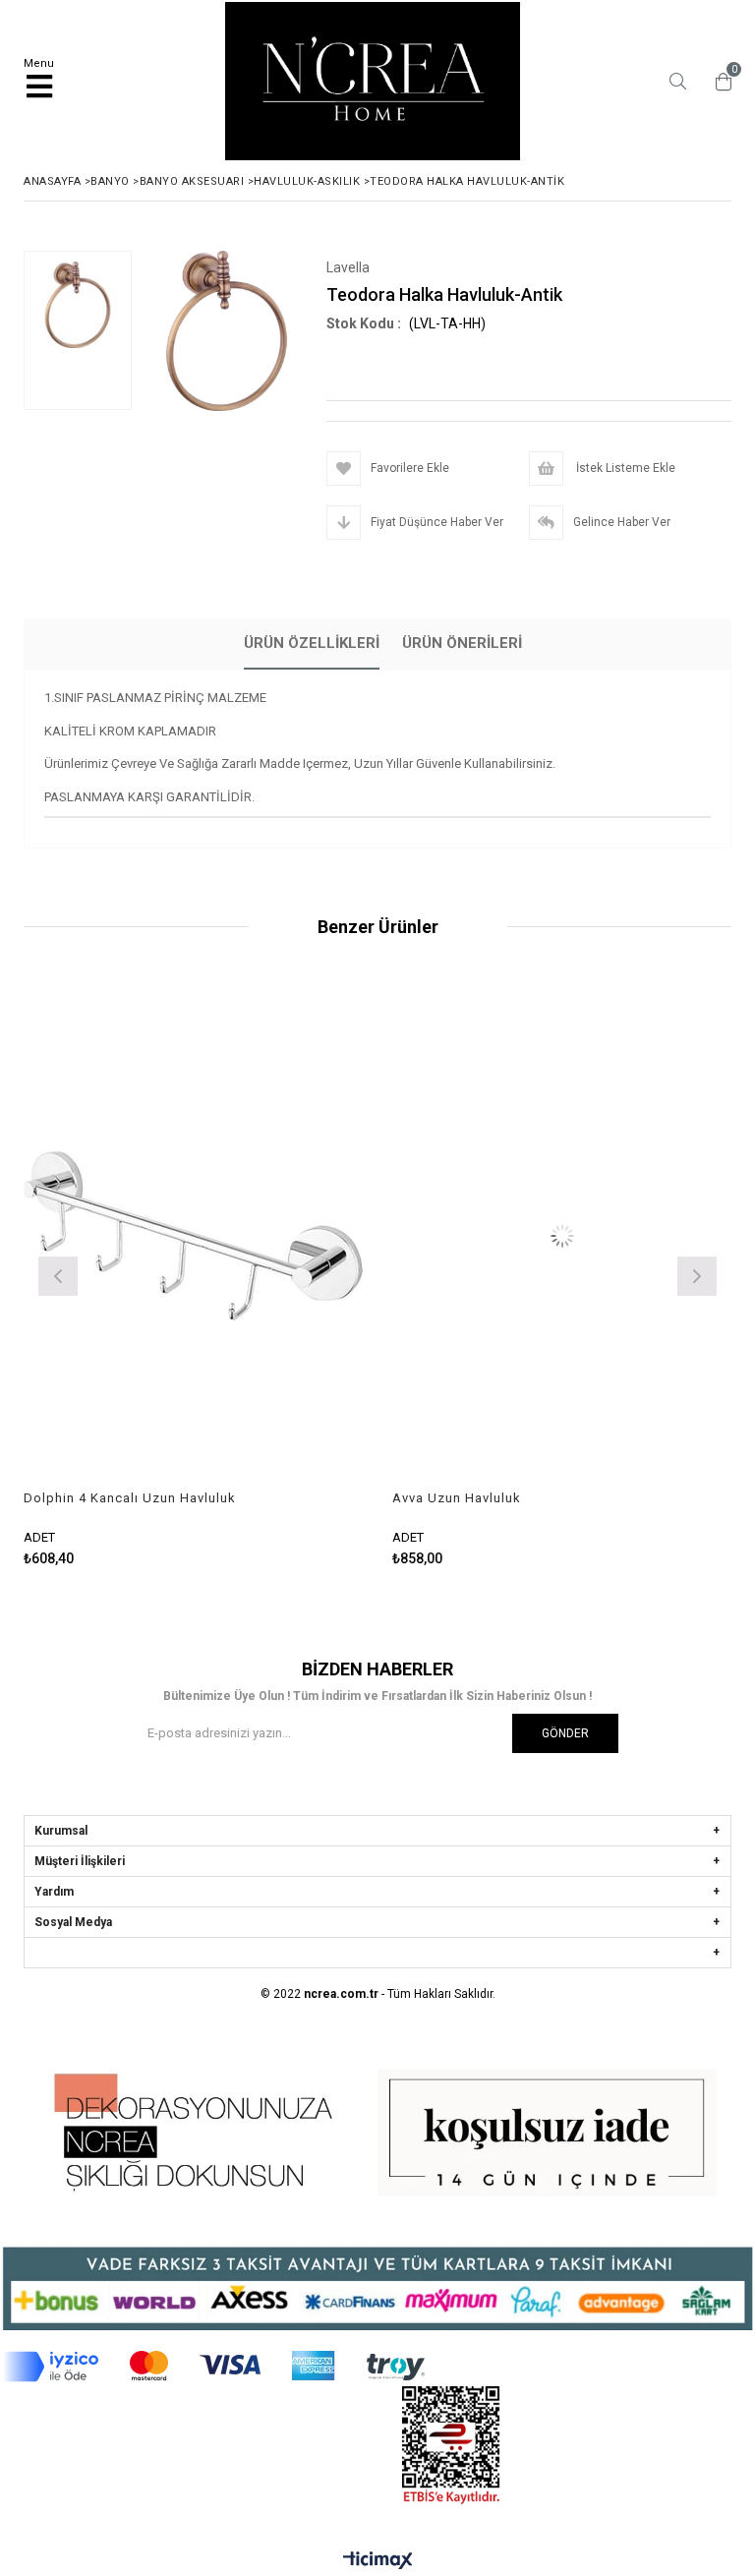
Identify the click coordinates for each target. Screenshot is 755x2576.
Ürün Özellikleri (312, 643)
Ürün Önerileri (462, 643)
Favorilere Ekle (446, 1274)
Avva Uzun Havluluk (341, 1498)
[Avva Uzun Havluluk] (446, 1236)
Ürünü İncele (162, 1274)
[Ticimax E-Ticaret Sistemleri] (378, 2561)
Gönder (565, 1733)
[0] (719, 82)
